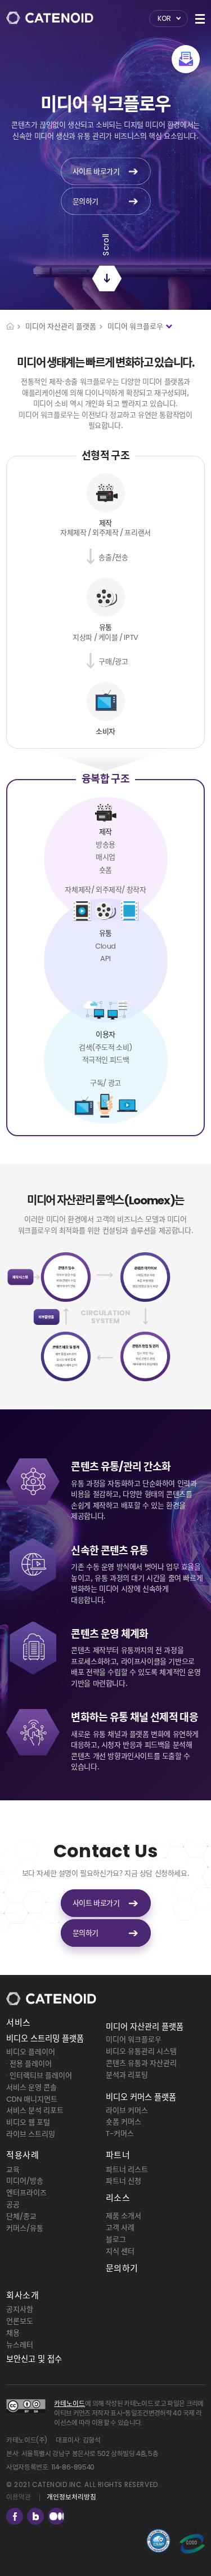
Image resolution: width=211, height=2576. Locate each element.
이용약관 (19, 2497)
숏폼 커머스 (124, 2122)
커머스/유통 (25, 2228)
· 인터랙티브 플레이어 (39, 2076)
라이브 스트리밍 (31, 2134)
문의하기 (122, 2268)
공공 (13, 2204)
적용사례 (23, 2155)
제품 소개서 (124, 2216)
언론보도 (20, 2321)
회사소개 (23, 2295)
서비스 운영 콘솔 (32, 2087)
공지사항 (20, 2309)
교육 (13, 2170)
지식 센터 (120, 2251)
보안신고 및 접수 (34, 2359)
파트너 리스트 (127, 2170)
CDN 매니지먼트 (32, 2099)
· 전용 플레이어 (29, 2064)
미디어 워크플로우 (134, 2039)
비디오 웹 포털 (28, 2122)
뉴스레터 (20, 2345)
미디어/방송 (25, 2181)
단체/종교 (21, 2216)
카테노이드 (69, 2404)
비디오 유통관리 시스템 (141, 2051)
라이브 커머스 (127, 2110)
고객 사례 (120, 2228)
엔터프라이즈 (26, 2193)
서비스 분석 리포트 (35, 2110)
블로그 (116, 2239)
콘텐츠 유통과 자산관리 (141, 2063)
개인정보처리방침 (71, 2497)
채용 (13, 2333)
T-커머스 (120, 2134)
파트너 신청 (124, 2181)
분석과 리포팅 (127, 2075)
